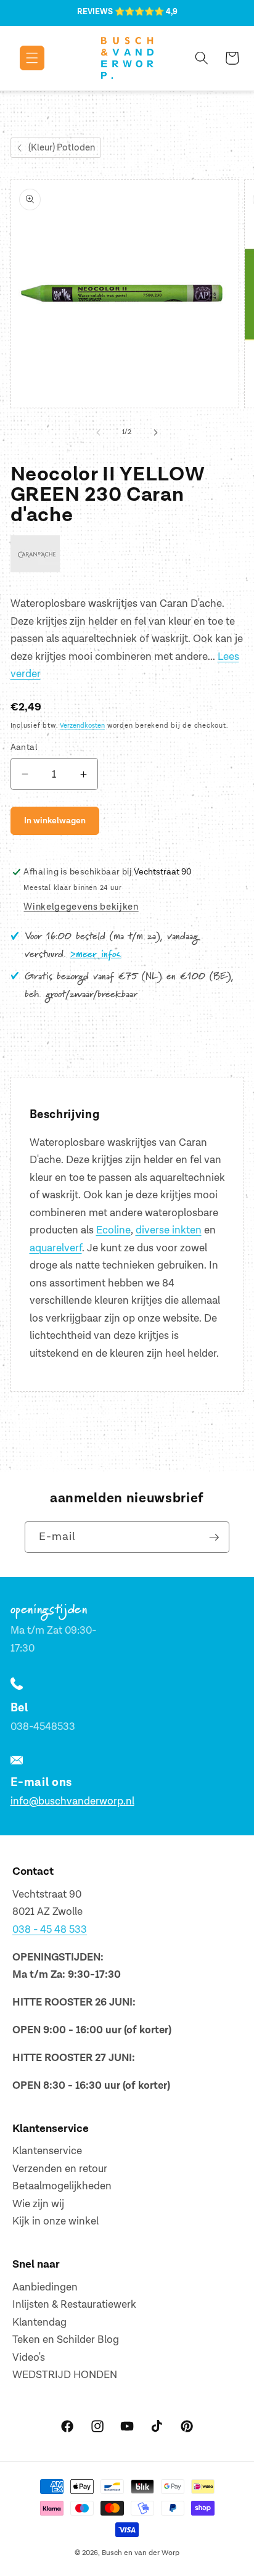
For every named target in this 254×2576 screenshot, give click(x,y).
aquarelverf (56, 1248)
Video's (29, 2358)
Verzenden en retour (60, 2169)
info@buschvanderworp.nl (72, 1801)
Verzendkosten (82, 726)
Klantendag (39, 2323)
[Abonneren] (214, 1537)
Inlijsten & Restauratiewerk (74, 2305)
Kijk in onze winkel (55, 2221)
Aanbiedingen (45, 2287)
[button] (23, 58)
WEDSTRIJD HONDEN (65, 2375)
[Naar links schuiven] (99, 432)
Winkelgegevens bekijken (81, 907)
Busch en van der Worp (141, 2553)
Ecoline (113, 1230)
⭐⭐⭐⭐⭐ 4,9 (146, 12)
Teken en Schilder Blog (66, 2340)
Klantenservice (47, 2151)
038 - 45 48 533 (50, 1930)
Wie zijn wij (38, 2204)
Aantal (24, 747)
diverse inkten (169, 1230)
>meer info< (96, 955)
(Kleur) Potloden (62, 148)
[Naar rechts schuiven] (155, 432)
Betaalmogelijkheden (62, 2186)
